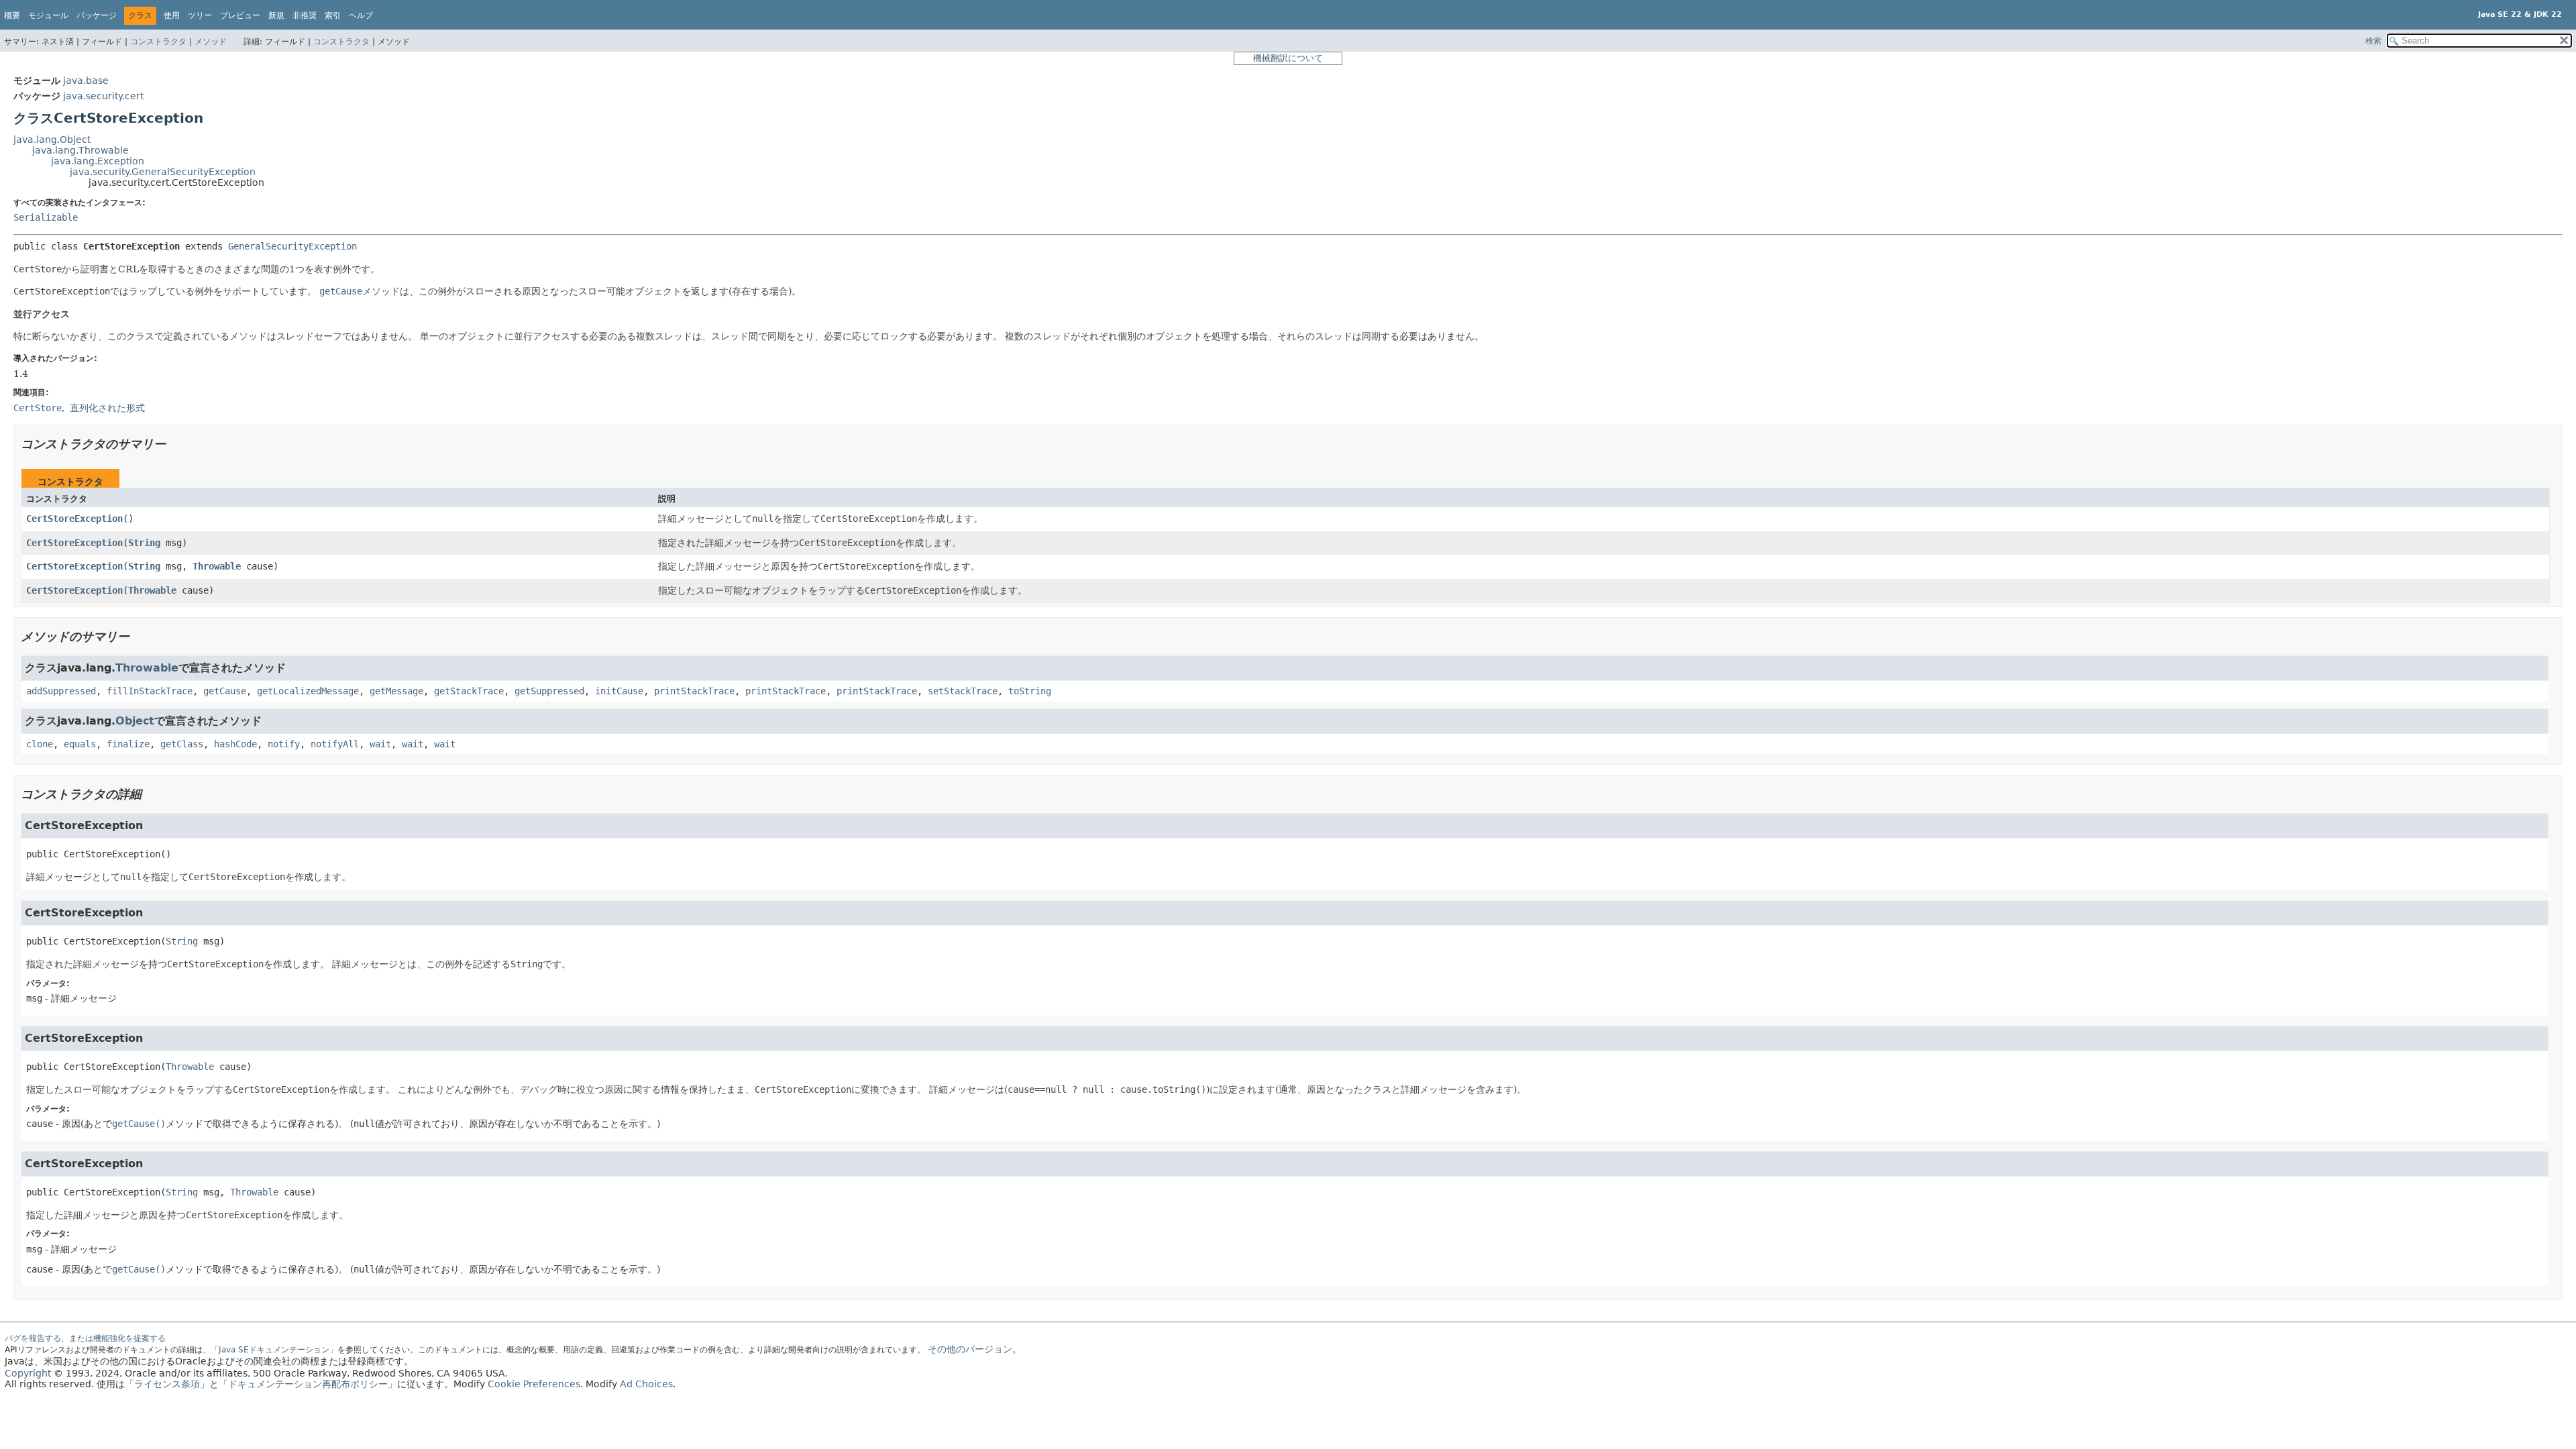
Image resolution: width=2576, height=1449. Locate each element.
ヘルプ (361, 15)
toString (1030, 691)
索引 (333, 15)
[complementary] (534, 1384)
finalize (128, 744)
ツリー (200, 15)
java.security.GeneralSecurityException (163, 172)
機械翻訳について (1288, 58)
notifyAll (335, 744)
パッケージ (97, 15)
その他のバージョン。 (975, 1349)
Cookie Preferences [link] (534, 1384)
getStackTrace (469, 691)
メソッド (211, 42)
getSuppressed (549, 691)
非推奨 (305, 15)
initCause (619, 691)
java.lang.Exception (98, 161)
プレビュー (240, 15)
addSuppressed (61, 691)
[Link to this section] (175, 444)
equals (80, 744)
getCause (225, 691)
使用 (172, 15)
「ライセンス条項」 (167, 1384)
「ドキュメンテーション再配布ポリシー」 (308, 1384)
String (144, 543)
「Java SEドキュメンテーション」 (274, 1350)
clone (40, 744)
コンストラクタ (158, 42)
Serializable (46, 217)
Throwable (217, 566)
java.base (86, 80)
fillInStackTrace (150, 691)
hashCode (235, 744)
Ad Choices (646, 1384)
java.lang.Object (52, 140)
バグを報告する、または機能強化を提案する (85, 1338)
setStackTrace (963, 691)
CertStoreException (74, 519)
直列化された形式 (107, 408)
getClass (182, 744)
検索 (2373, 41)
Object (135, 721)
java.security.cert (103, 96)
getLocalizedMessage (308, 691)
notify (284, 744)
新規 (276, 15)
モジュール (48, 15)
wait (380, 744)
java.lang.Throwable (80, 150)
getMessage (396, 691)
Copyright (28, 1373)
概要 (12, 15)
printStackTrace (694, 691)
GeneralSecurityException (292, 246)
